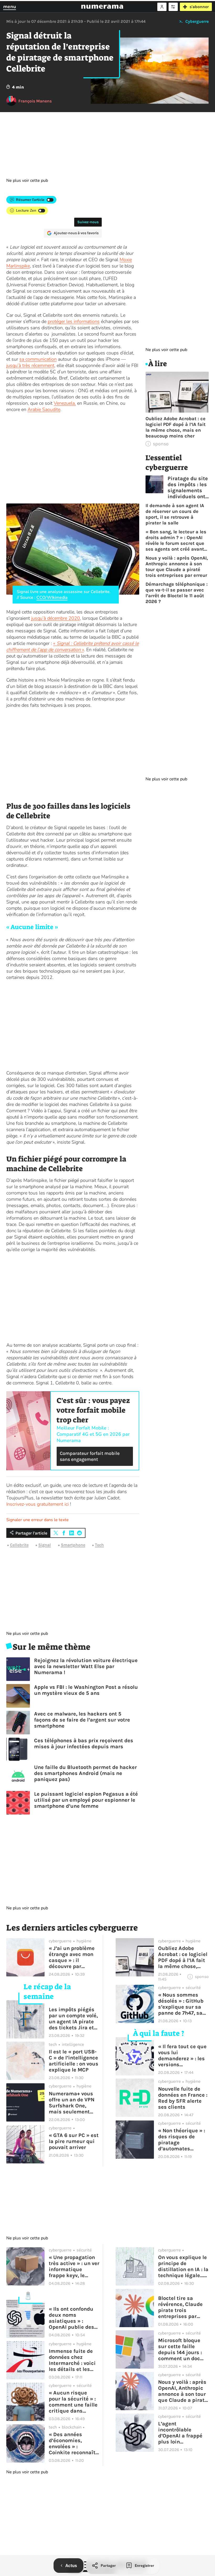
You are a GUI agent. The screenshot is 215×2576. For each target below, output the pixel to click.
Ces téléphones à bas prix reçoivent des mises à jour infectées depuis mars (84, 1744)
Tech (99, 1545)
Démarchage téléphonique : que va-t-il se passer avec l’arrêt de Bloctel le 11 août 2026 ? (177, 593)
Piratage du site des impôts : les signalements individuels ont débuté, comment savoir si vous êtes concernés (188, 487)
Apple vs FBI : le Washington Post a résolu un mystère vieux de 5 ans (86, 1690)
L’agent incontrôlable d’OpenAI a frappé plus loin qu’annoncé (180, 2433)
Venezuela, (65, 403)
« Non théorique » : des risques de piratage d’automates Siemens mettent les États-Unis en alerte (182, 2140)
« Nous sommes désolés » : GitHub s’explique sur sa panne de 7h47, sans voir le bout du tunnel (183, 2004)
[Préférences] (173, 7)
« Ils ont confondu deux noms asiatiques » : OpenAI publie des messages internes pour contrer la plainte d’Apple (73, 2318)
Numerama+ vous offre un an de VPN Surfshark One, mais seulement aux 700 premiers (72, 2103)
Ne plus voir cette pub (27, 180)
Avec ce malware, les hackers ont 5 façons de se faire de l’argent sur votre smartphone (82, 1720)
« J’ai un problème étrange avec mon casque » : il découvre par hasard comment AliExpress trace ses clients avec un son (73, 1957)
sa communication (38, 359)
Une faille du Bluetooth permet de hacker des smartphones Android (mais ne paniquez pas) (85, 1773)
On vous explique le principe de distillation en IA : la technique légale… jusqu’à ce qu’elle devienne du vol (183, 2266)
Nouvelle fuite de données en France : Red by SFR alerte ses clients (183, 2098)
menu (10, 7)
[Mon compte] (162, 7)
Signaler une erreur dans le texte (37, 1520)
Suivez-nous (88, 222)
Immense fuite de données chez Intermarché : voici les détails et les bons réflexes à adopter (72, 2360)
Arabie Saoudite (44, 409)
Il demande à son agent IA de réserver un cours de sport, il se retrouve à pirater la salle (175, 514)
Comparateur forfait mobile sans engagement (90, 1456)
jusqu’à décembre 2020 (56, 618)
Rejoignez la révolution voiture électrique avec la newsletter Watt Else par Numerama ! (86, 1666)
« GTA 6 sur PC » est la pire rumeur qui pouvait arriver (74, 2141)
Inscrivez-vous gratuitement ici (37, 1504)
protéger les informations (74, 321)
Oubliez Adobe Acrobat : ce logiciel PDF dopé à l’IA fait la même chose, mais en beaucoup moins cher (176, 427)
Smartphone (73, 1545)
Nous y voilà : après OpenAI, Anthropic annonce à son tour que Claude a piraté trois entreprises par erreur (177, 567)
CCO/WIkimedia (52, 598)
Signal (45, 1545)
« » (72, 646)
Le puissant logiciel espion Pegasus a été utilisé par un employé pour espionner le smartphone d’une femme (86, 1800)
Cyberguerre (197, 21)
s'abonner (199, 7)
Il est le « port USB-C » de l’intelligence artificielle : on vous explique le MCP (74, 2061)
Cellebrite (19, 1545)
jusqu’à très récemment (30, 365)
